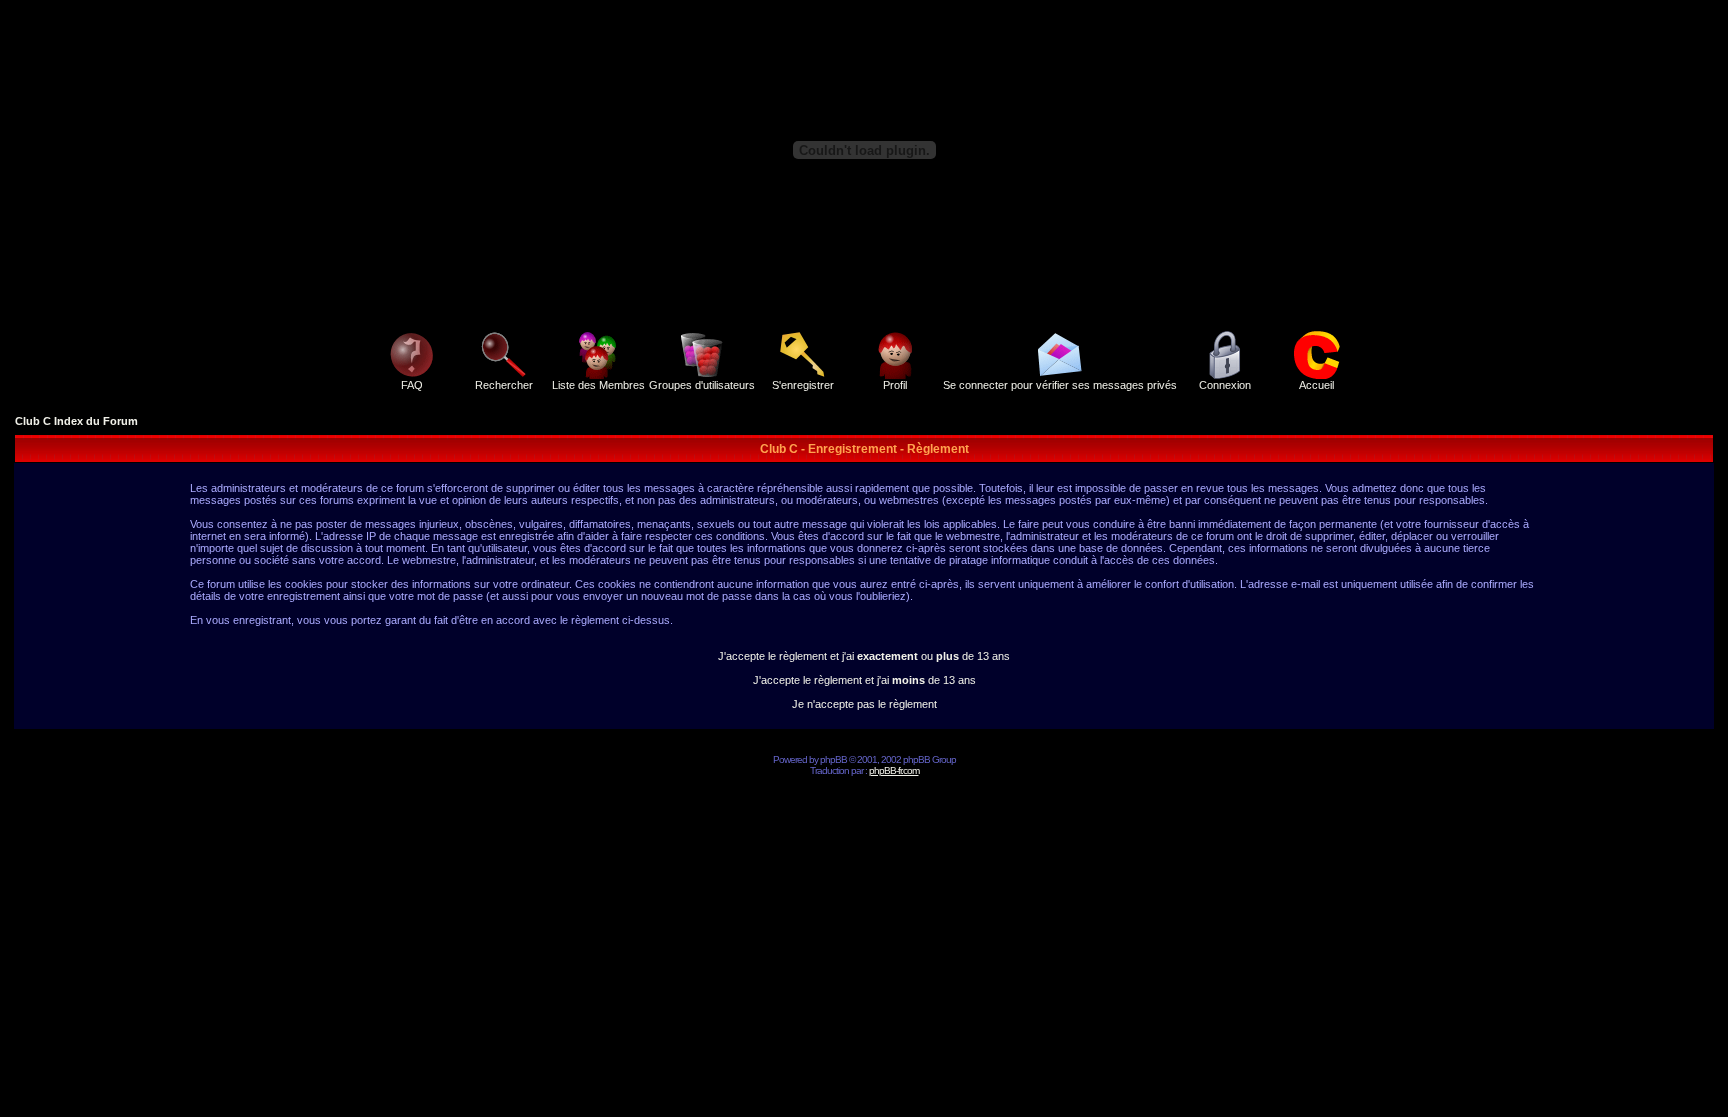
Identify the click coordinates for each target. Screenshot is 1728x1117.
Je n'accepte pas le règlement (864, 704)
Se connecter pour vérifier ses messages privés (1060, 385)
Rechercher (504, 385)
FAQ (412, 385)
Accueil (1316, 385)
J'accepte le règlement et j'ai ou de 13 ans (864, 656)
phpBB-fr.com (894, 770)
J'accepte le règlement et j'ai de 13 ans (864, 680)
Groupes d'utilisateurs (702, 385)
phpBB (833, 759)
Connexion (1225, 385)
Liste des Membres (598, 385)
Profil (895, 385)
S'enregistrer (803, 385)
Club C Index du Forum (76, 421)
